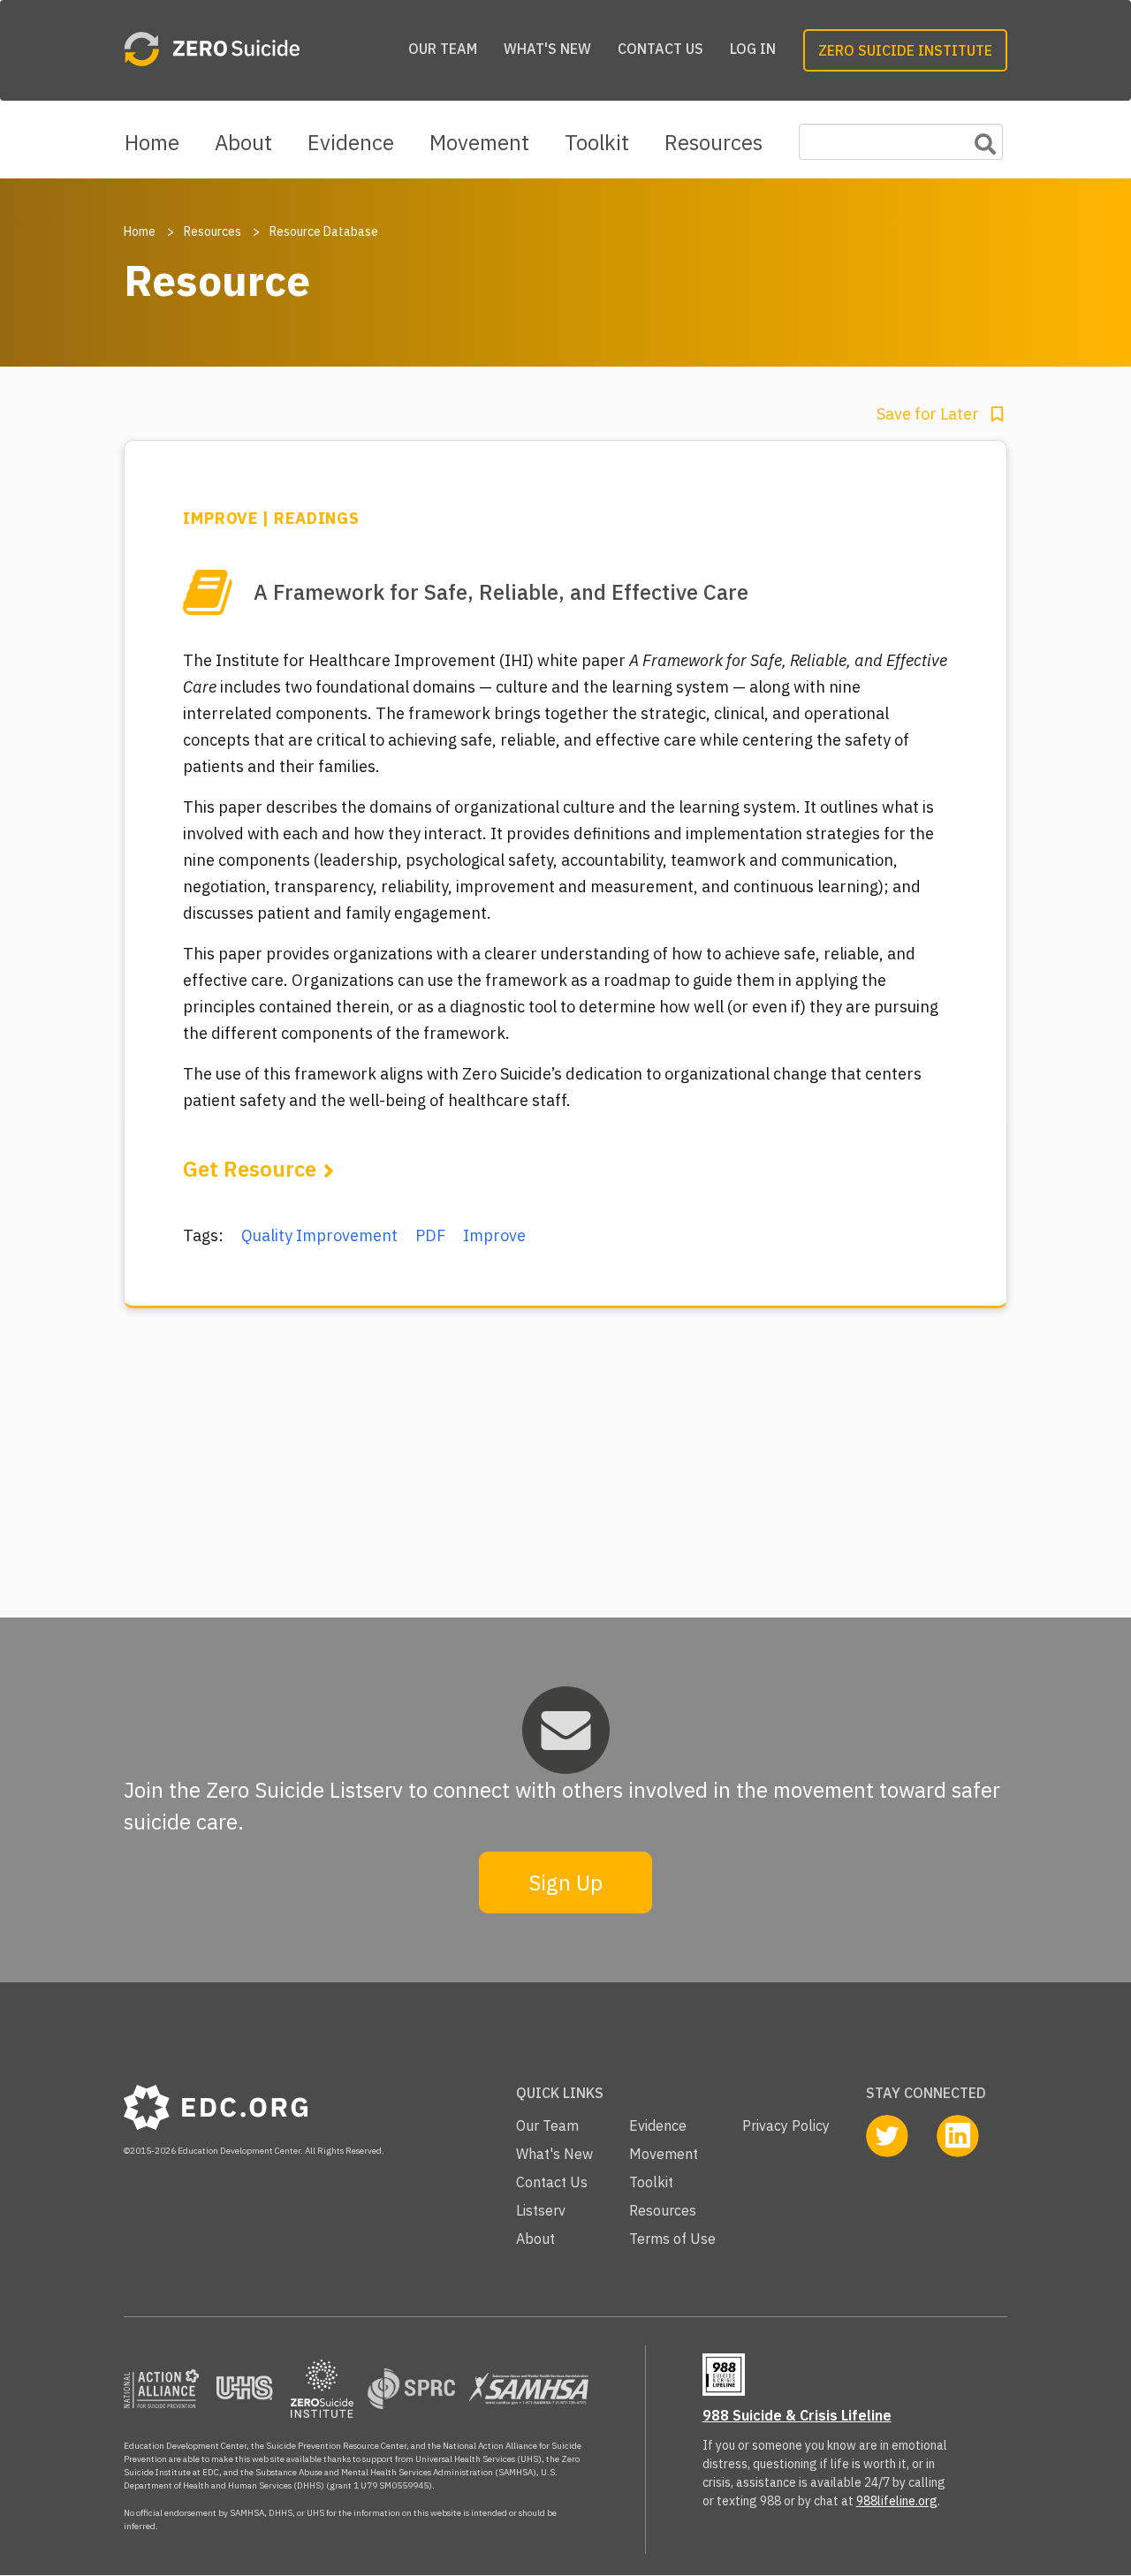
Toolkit (597, 142)
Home (152, 142)
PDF (430, 1235)
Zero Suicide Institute (905, 50)
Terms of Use (672, 2239)
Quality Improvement (319, 1235)
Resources (714, 142)
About (243, 142)
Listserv (541, 2210)
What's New (547, 49)
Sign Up (565, 1883)
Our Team (443, 49)
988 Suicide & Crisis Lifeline (797, 2415)
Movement (479, 142)
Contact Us (660, 49)
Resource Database (324, 231)
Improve (494, 1235)
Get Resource (250, 1169)
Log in (753, 49)
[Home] (252, 50)
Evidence (351, 142)
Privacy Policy (786, 2125)
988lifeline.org (897, 2501)
